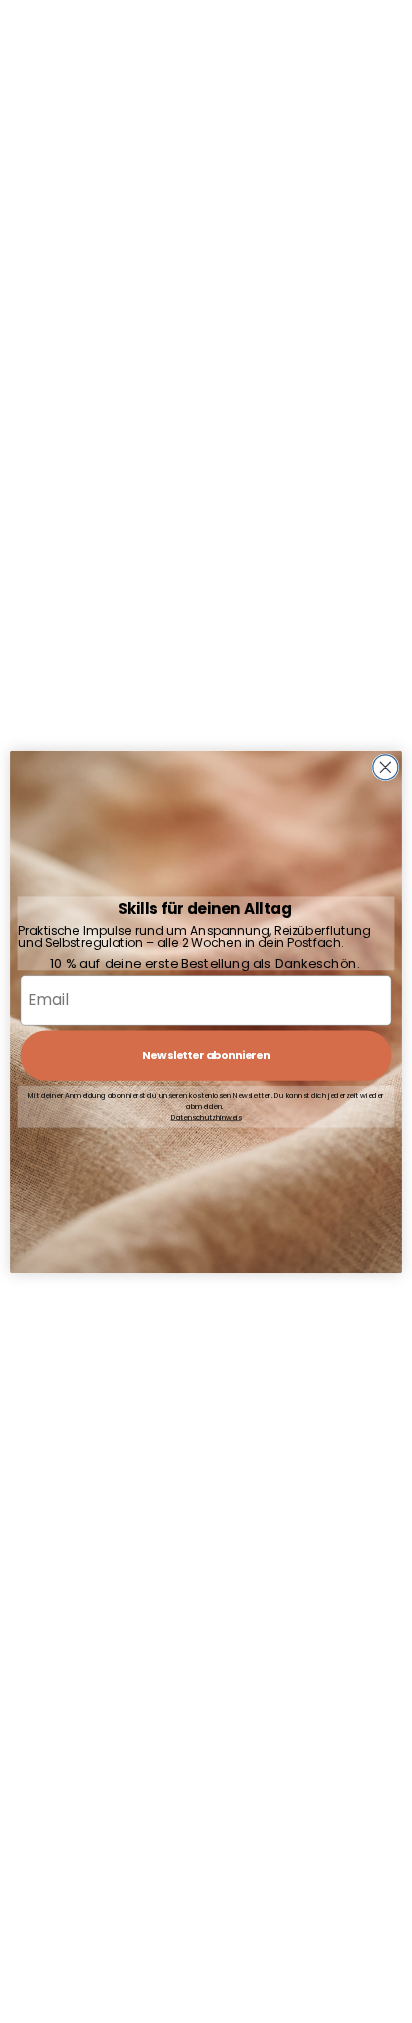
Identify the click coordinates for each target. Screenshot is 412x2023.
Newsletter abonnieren (205, 1055)
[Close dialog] (385, 766)
